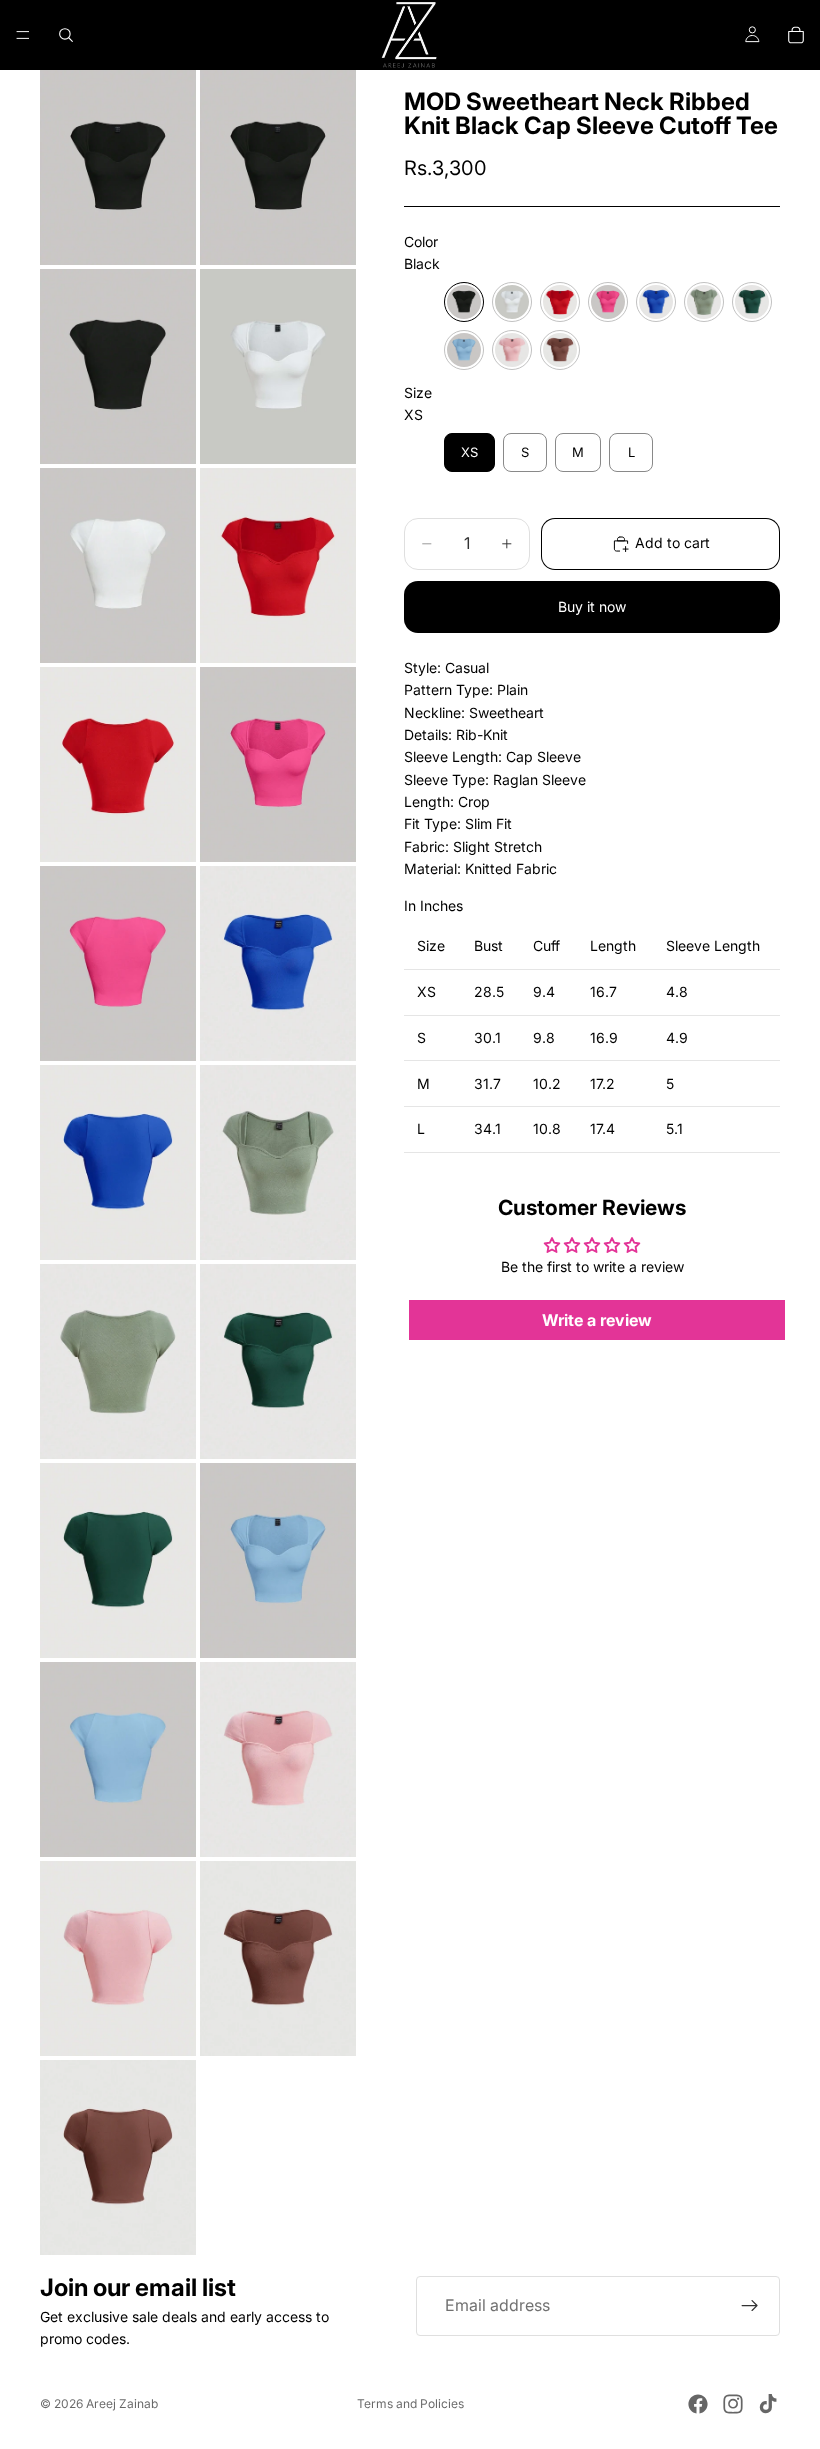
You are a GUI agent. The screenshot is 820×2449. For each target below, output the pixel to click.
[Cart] (796, 35)
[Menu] (23, 35)
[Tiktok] (768, 2404)
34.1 (487, 1128)
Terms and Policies (410, 2403)
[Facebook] (698, 2404)
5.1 (674, 1128)
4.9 (677, 1037)
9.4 (544, 991)
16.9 (604, 1037)
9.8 (544, 1037)
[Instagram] (733, 2404)
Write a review (597, 1320)
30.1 (487, 1037)
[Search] (66, 35)
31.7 (487, 1083)
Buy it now (592, 606)
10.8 (547, 1128)
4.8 (677, 991)
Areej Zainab (122, 2403)
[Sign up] (750, 2306)
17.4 (602, 1128)
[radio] (464, 302)
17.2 (602, 1083)
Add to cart (672, 542)
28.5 (489, 991)
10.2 (547, 1083)
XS (426, 991)
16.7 (603, 991)
